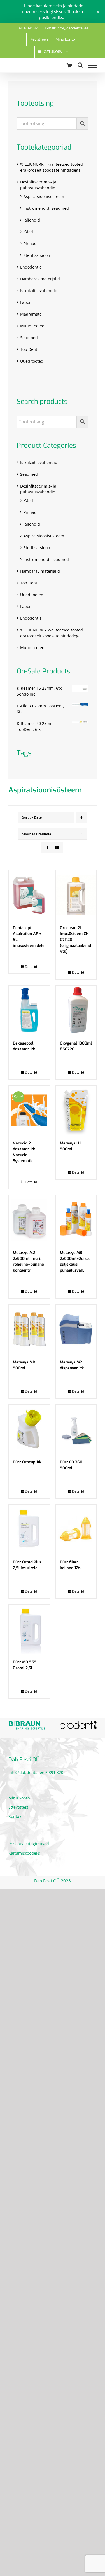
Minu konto (19, 1798)
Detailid (31, 967)
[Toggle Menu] (92, 65)
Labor (25, 302)
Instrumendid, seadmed (46, 208)
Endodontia (31, 267)
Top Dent (29, 349)
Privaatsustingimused (29, 1844)
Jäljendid (32, 220)
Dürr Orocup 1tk (27, 1462)
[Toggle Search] (80, 65)
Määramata (31, 314)
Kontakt (16, 1816)
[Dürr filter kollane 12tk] (76, 1529)
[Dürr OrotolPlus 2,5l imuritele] (29, 1529)
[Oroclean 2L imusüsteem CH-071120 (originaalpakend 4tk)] (76, 895)
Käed (28, 232)
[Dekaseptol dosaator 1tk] (29, 1010)
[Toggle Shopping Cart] (69, 65)
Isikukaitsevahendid (39, 291)
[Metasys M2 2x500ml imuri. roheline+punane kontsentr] (29, 1220)
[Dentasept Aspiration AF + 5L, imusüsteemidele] (29, 895)
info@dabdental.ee (26, 1772)
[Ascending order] (81, 817)
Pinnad (30, 243)
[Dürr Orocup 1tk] (29, 1429)
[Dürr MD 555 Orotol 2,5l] (29, 1629)
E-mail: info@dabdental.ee (66, 28)
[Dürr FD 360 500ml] (76, 1429)
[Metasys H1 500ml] (76, 1110)
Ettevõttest (18, 1807)
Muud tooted (32, 326)
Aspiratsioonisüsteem (44, 196)
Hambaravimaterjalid (40, 279)
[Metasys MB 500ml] (29, 1329)
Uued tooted (32, 361)
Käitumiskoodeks (24, 1853)
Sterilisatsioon (37, 255)
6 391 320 (54, 1772)
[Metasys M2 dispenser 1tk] (76, 1329)
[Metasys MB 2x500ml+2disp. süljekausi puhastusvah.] (76, 1220)
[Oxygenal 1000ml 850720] (76, 1010)
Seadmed (29, 338)
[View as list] (57, 848)
